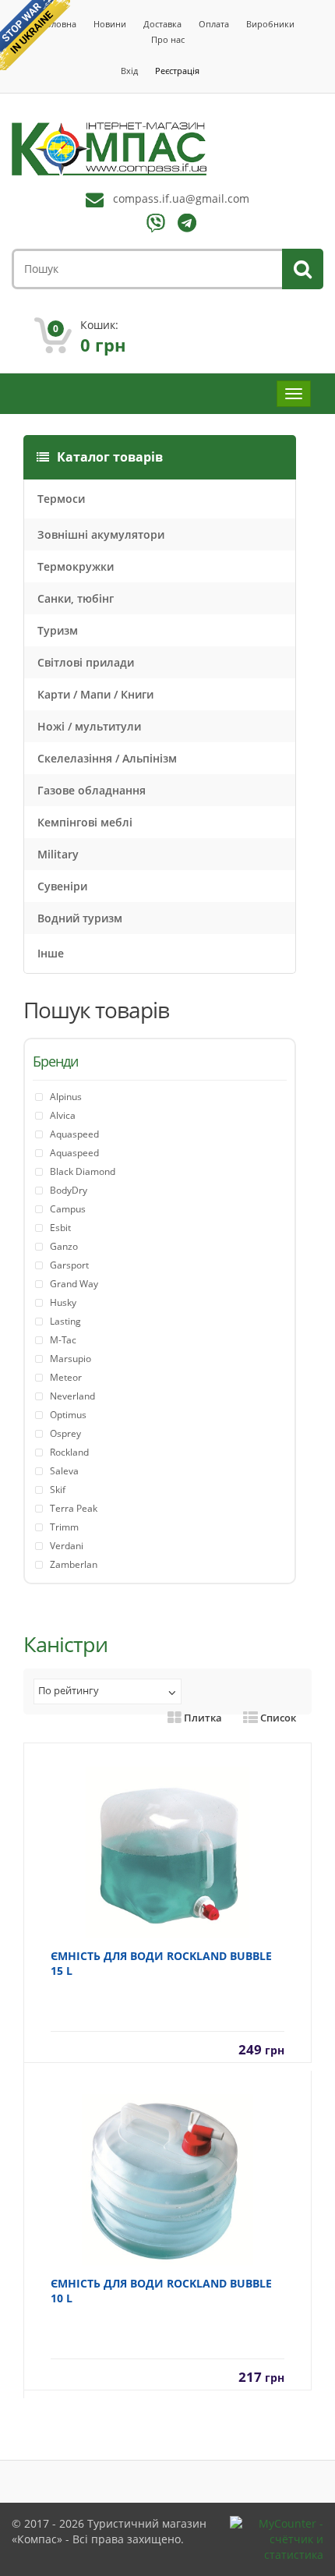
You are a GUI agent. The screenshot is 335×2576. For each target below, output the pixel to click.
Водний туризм (80, 918)
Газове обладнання (92, 790)
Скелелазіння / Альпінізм (107, 758)
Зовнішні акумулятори (101, 534)
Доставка (162, 24)
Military (58, 854)
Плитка (202, 1718)
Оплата (214, 24)
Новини (110, 24)
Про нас (168, 39)
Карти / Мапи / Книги (95, 694)
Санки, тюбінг (76, 598)
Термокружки (76, 566)
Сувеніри (62, 886)
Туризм (58, 630)
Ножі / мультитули (89, 726)
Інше (51, 953)
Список (277, 1718)
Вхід (129, 71)
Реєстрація (177, 71)
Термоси (61, 499)
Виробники (270, 24)
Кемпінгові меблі (85, 822)
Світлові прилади (86, 662)
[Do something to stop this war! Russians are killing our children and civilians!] (35, 35)
